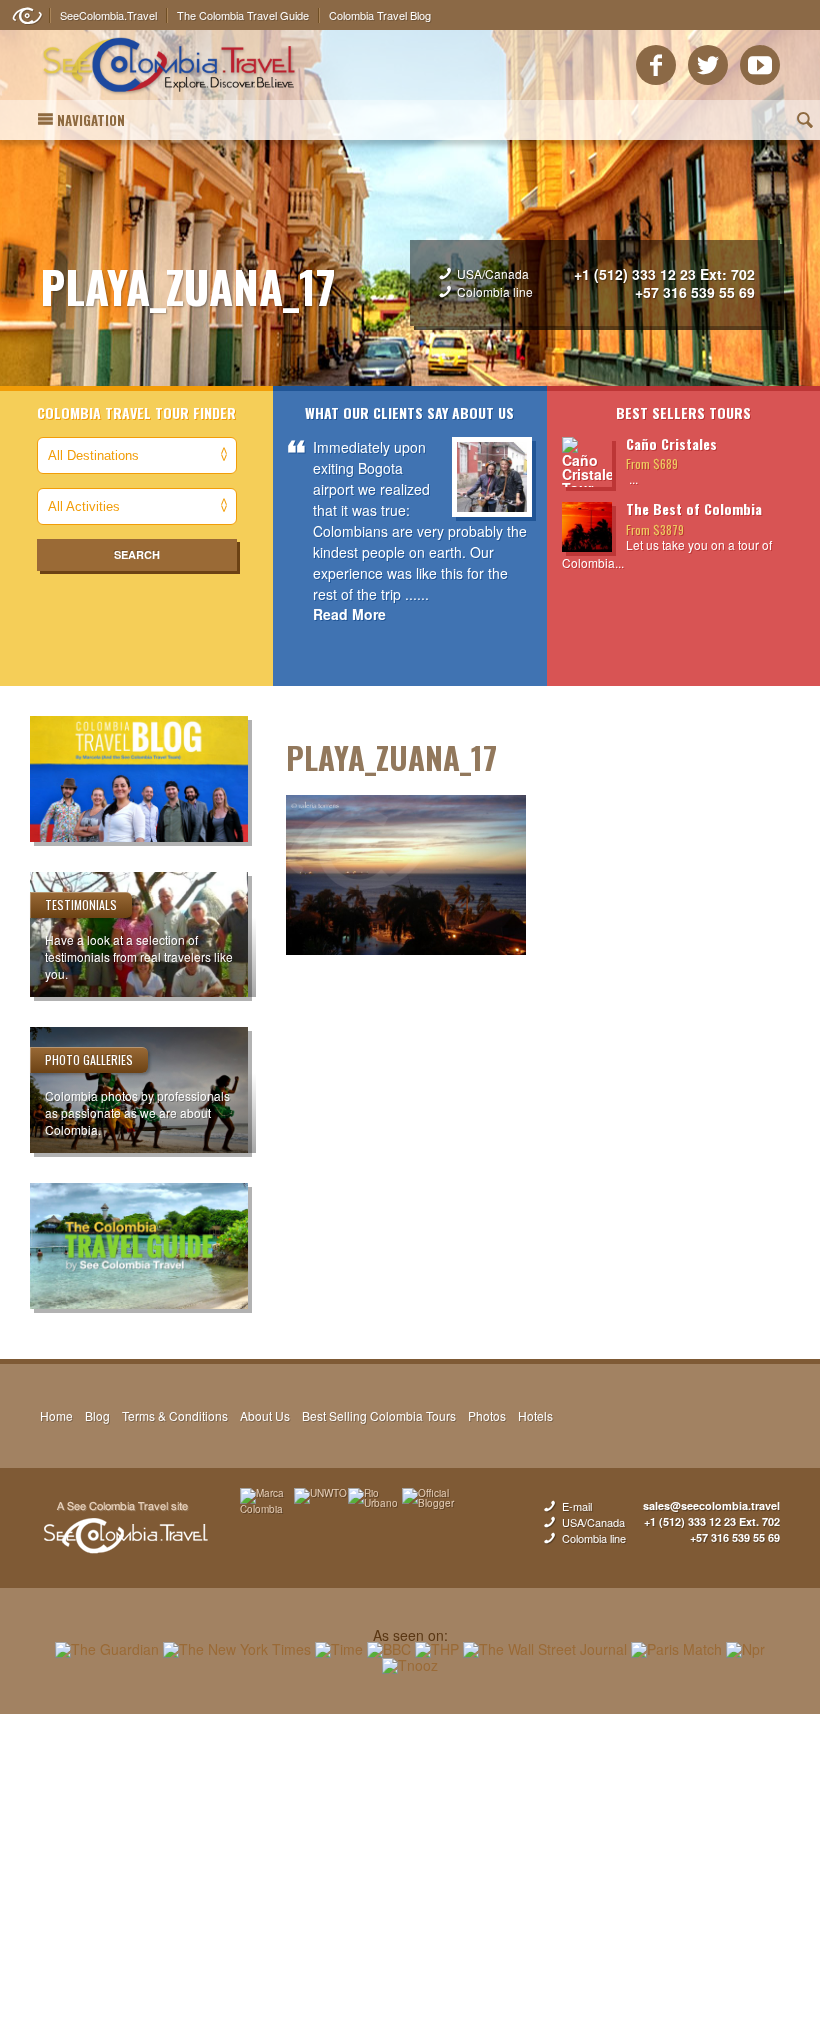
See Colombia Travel (125, 1528)
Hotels (535, 1415)
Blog (97, 1415)
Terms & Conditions (175, 1415)
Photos (487, 1415)
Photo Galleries (89, 1059)
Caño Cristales (671, 443)
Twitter (708, 65)
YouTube (760, 65)
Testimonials (81, 904)
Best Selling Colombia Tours (379, 1415)
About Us (265, 1415)
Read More (349, 614)
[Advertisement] (410, 1874)
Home (56, 1415)
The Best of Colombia (694, 508)
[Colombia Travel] (169, 96)
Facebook (656, 65)
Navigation (91, 120)
